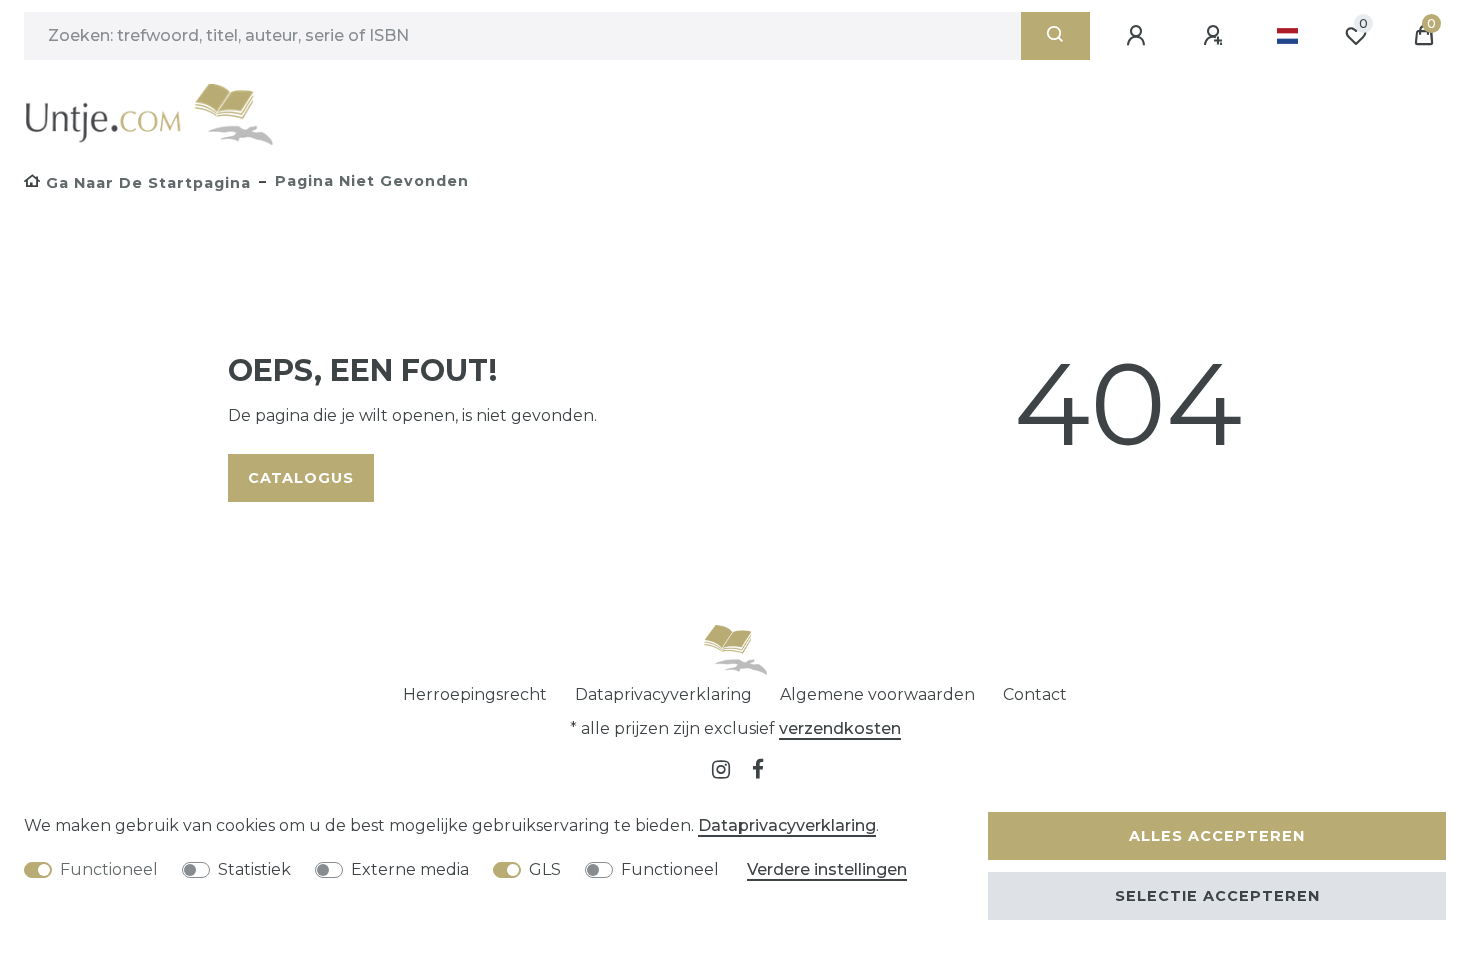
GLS (545, 869)
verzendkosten (840, 728)
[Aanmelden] (1139, 36)
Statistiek (254, 869)
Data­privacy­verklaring (663, 694)
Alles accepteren (1217, 836)
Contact (1035, 694)
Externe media (410, 869)
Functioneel (109, 869)
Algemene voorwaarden (877, 694)
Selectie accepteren (1217, 896)
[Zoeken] (1055, 36)
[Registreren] (1216, 36)
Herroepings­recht (475, 694)
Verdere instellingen (827, 869)
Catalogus (301, 478)
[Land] (1287, 36)
